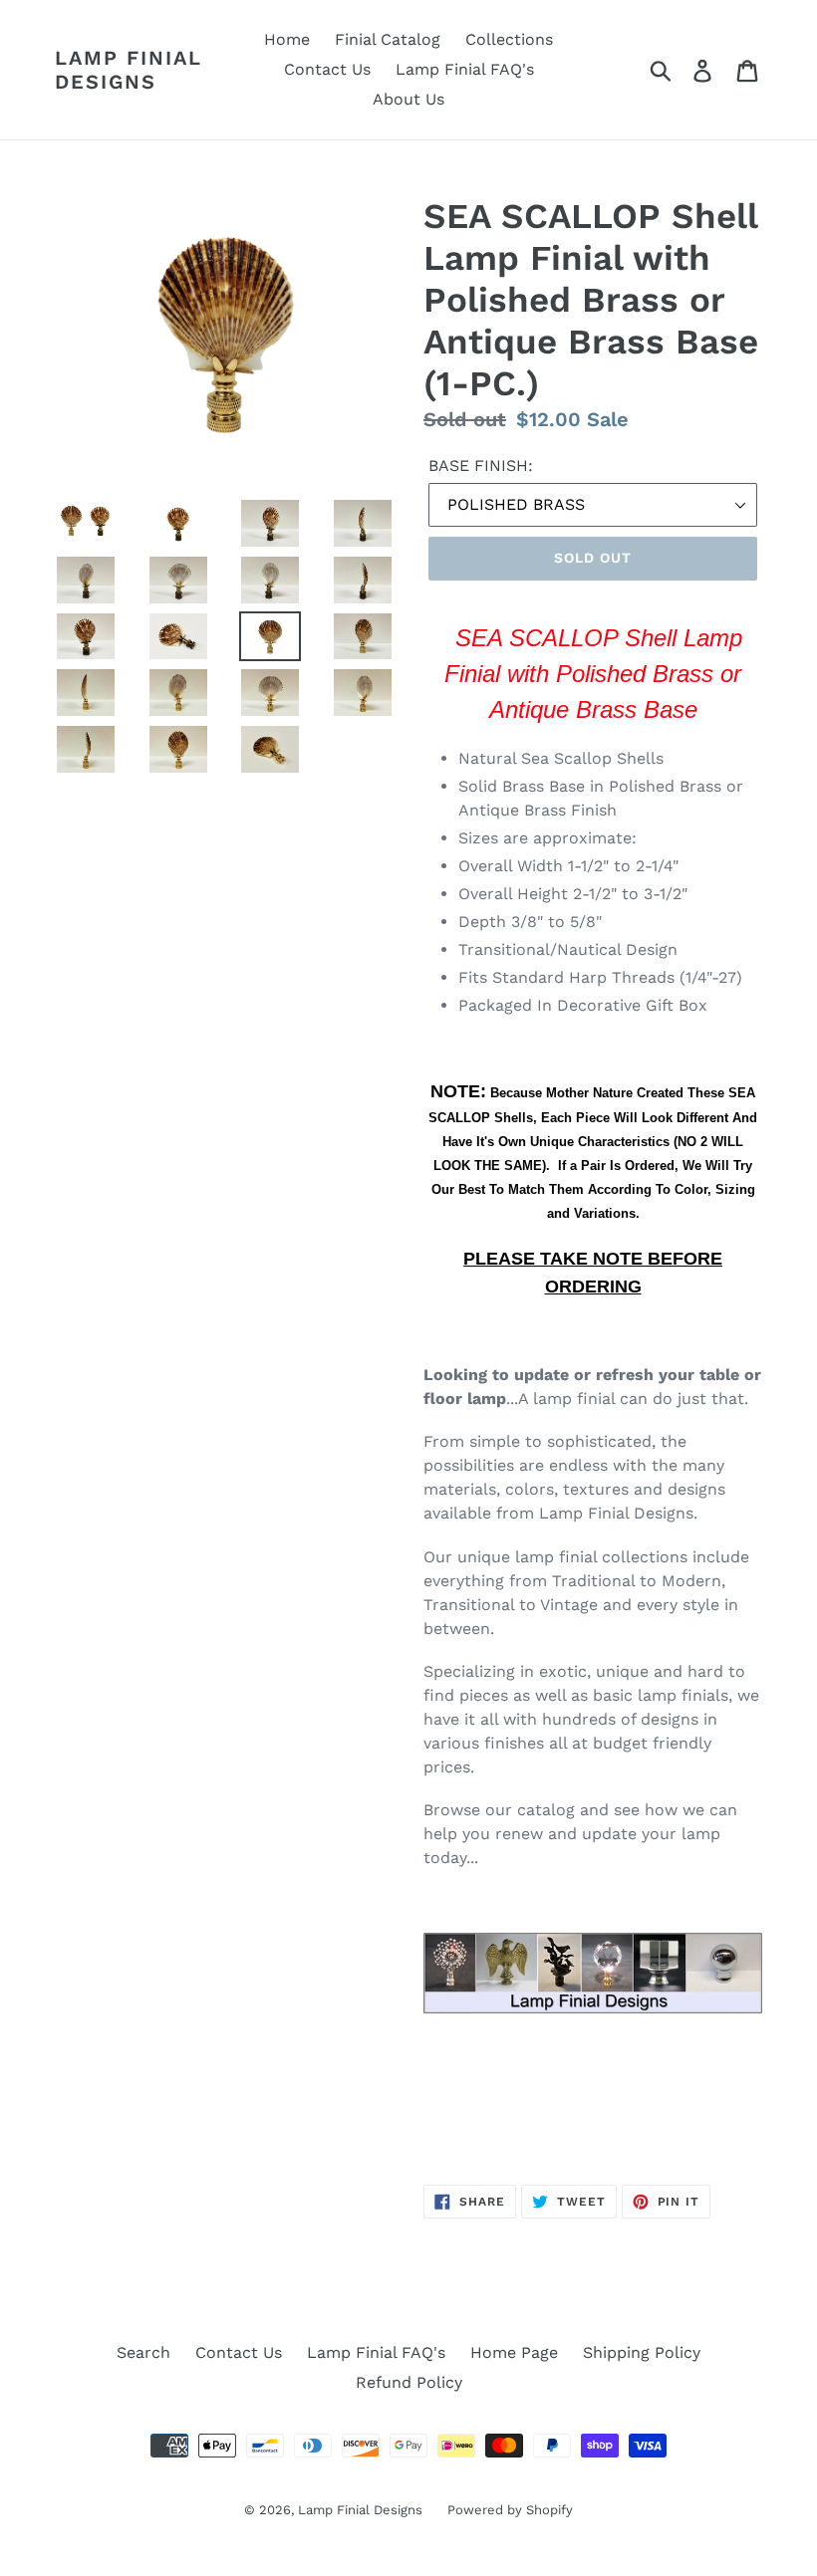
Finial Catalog (388, 39)
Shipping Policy (642, 2352)
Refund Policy (409, 2382)
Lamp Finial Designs (129, 70)
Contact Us (327, 69)
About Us (408, 99)
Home (287, 39)
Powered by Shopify (510, 2510)
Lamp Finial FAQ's (465, 69)
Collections (509, 39)
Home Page (514, 2352)
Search (143, 2352)
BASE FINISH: (481, 466)
